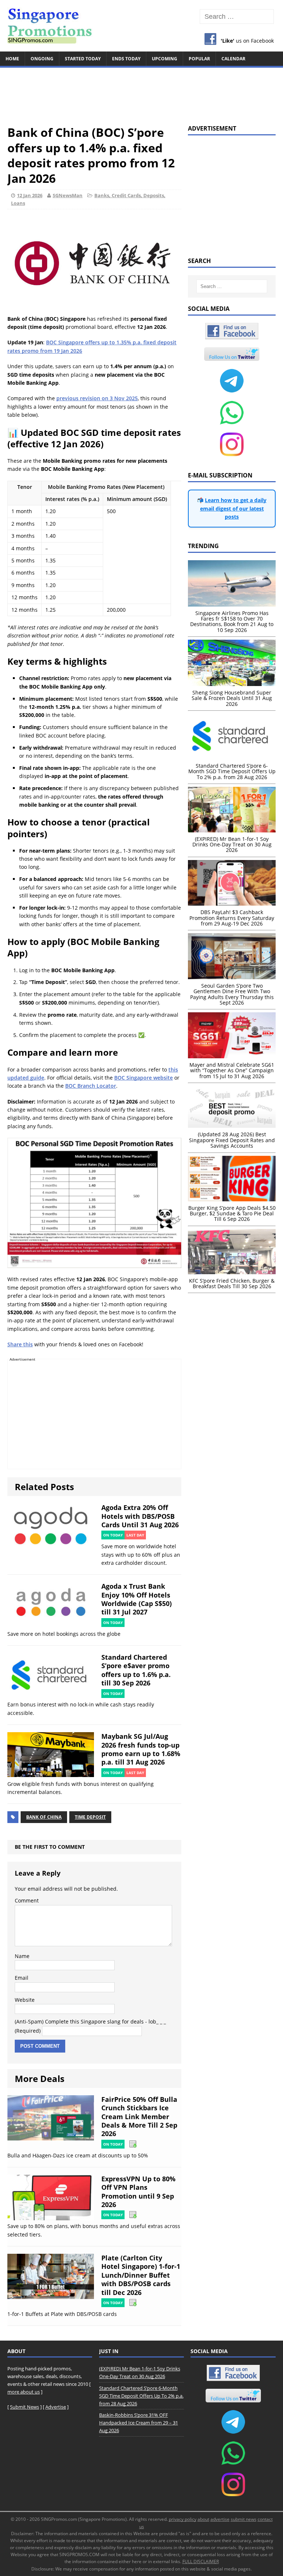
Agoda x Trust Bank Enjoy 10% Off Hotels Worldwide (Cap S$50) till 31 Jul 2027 (137, 1599)
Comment (27, 1900)
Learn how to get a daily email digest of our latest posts (233, 508)
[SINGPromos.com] (141, 26)
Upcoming (165, 59)
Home (12, 59)
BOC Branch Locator (91, 1086)
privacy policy (183, 2519)
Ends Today (126, 59)
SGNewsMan (68, 195)
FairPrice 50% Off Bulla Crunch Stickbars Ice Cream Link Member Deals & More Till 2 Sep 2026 (139, 2117)
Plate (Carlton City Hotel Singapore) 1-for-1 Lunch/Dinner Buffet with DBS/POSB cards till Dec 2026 (141, 2275)
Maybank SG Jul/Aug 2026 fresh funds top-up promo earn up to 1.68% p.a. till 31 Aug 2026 (141, 1749)
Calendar (233, 59)
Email (22, 1978)
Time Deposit (90, 1817)
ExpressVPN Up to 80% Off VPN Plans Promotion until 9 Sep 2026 (138, 2192)
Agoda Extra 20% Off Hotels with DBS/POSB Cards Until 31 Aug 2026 (140, 1516)
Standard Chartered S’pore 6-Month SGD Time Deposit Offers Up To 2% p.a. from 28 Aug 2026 (141, 2396)
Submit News (25, 2407)
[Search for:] (237, 17)
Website (25, 2000)
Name (22, 1956)
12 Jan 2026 (30, 195)
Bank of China (44, 1817)
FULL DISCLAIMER (201, 2561)
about (203, 2519)
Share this (20, 1344)
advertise (220, 2519)
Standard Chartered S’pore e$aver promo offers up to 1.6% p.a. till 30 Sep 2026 (136, 1670)
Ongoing (42, 59)
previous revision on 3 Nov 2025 (97, 398)
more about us (24, 2392)
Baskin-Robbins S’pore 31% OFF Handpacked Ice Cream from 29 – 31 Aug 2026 (139, 2423)
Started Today (83, 59)
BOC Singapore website (144, 1078)
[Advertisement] (141, 93)
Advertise (56, 2407)
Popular (199, 59)
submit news (244, 2519)
